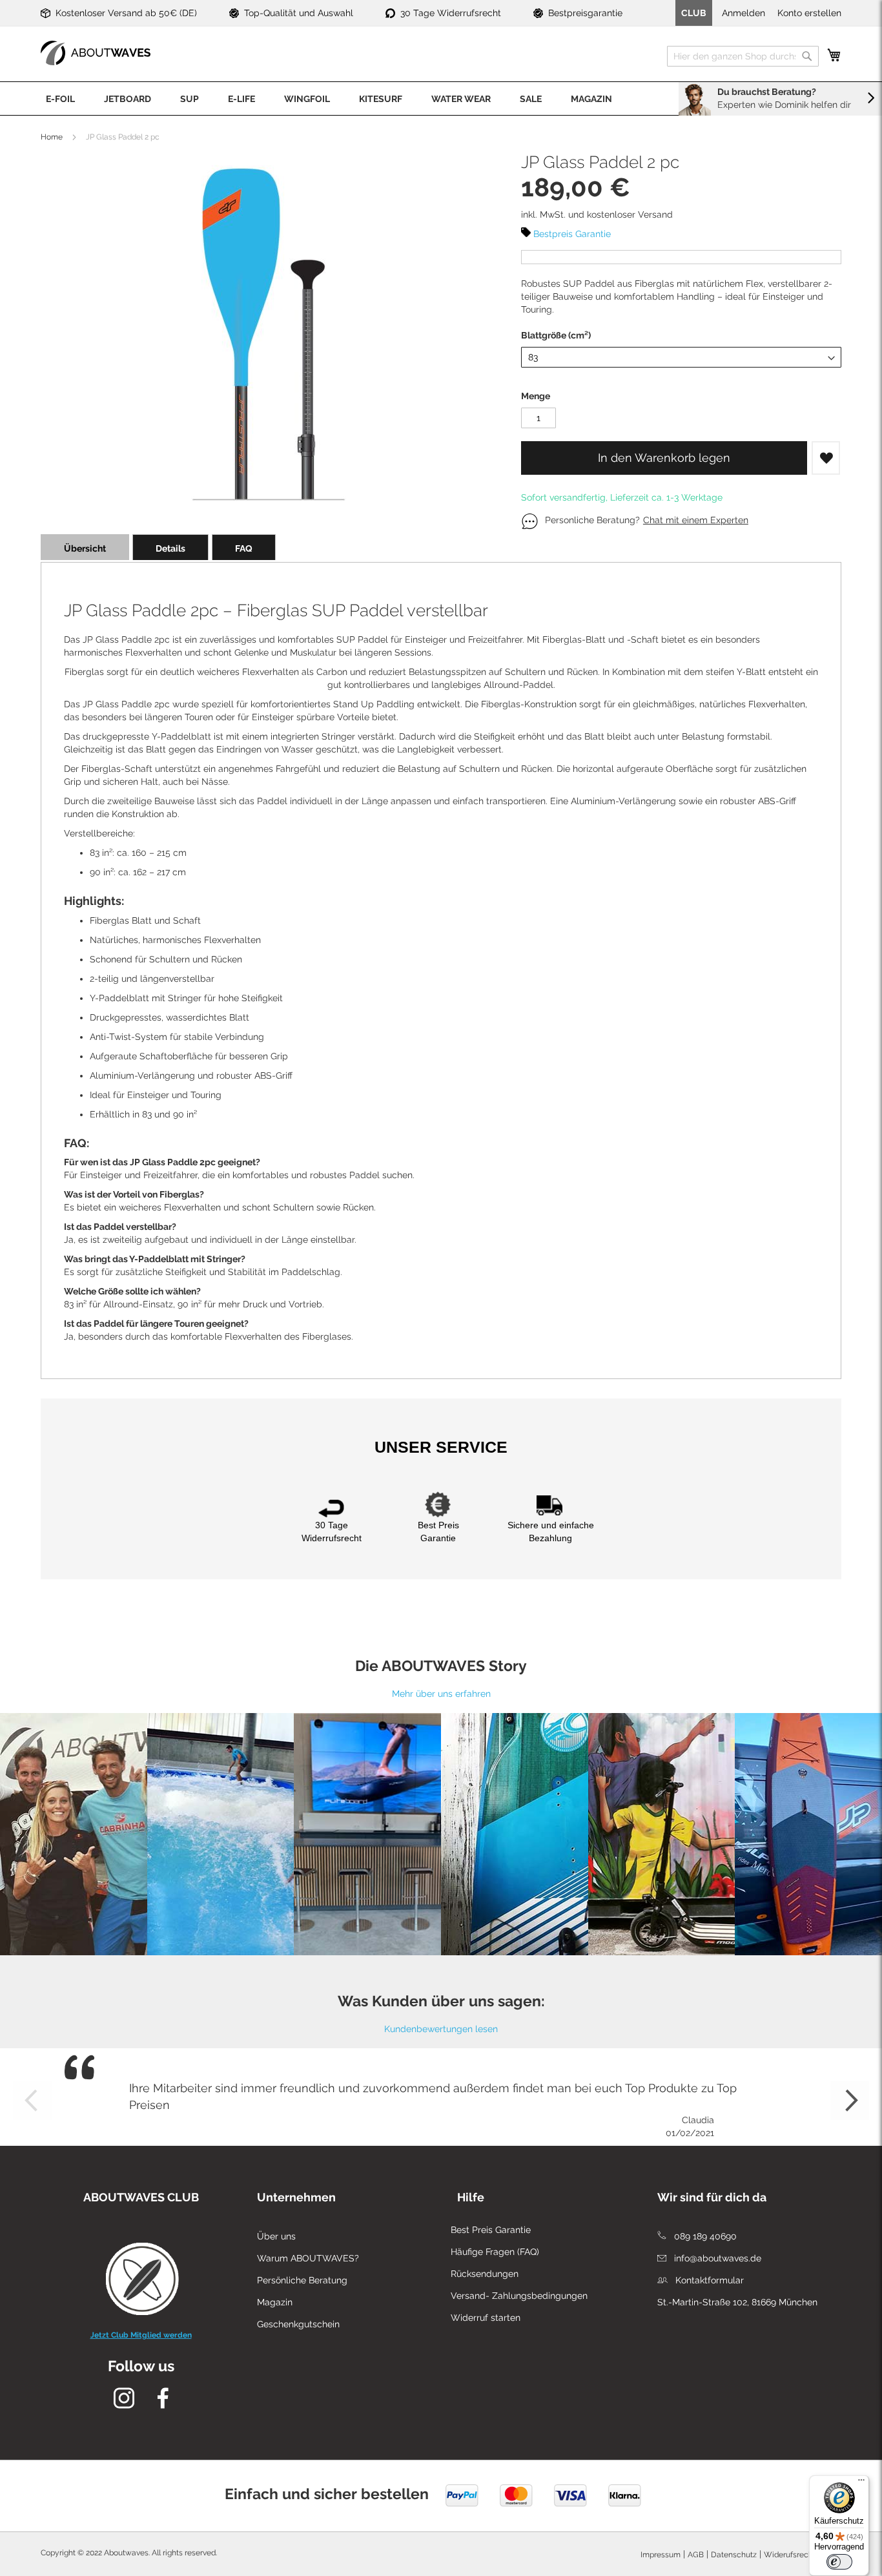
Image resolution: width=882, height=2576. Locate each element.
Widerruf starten (486, 2318)
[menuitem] (60, 99)
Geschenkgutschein (298, 2324)
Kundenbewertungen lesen (441, 2029)
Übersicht (85, 548)
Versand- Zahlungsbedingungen (519, 2296)
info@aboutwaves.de (716, 2258)
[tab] (85, 547)
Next (850, 2101)
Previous (32, 2101)
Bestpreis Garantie (572, 234)
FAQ (244, 548)
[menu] (441, 99)
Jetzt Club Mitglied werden (141, 2335)
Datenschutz (734, 2555)
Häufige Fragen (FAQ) (495, 2252)
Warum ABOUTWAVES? (308, 2258)
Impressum (661, 2555)
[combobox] (743, 56)
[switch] (839, 2562)
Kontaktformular (708, 2280)
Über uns (276, 2236)
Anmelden (744, 13)
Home (52, 137)
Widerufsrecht (790, 2555)
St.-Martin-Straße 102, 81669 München (737, 2302)
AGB (696, 2555)
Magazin (275, 2302)
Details (170, 548)
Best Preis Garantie (491, 2230)
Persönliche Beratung (302, 2280)
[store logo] (96, 53)
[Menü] (861, 2483)
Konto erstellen (809, 13)
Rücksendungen (485, 2274)
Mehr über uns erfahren (441, 1694)
